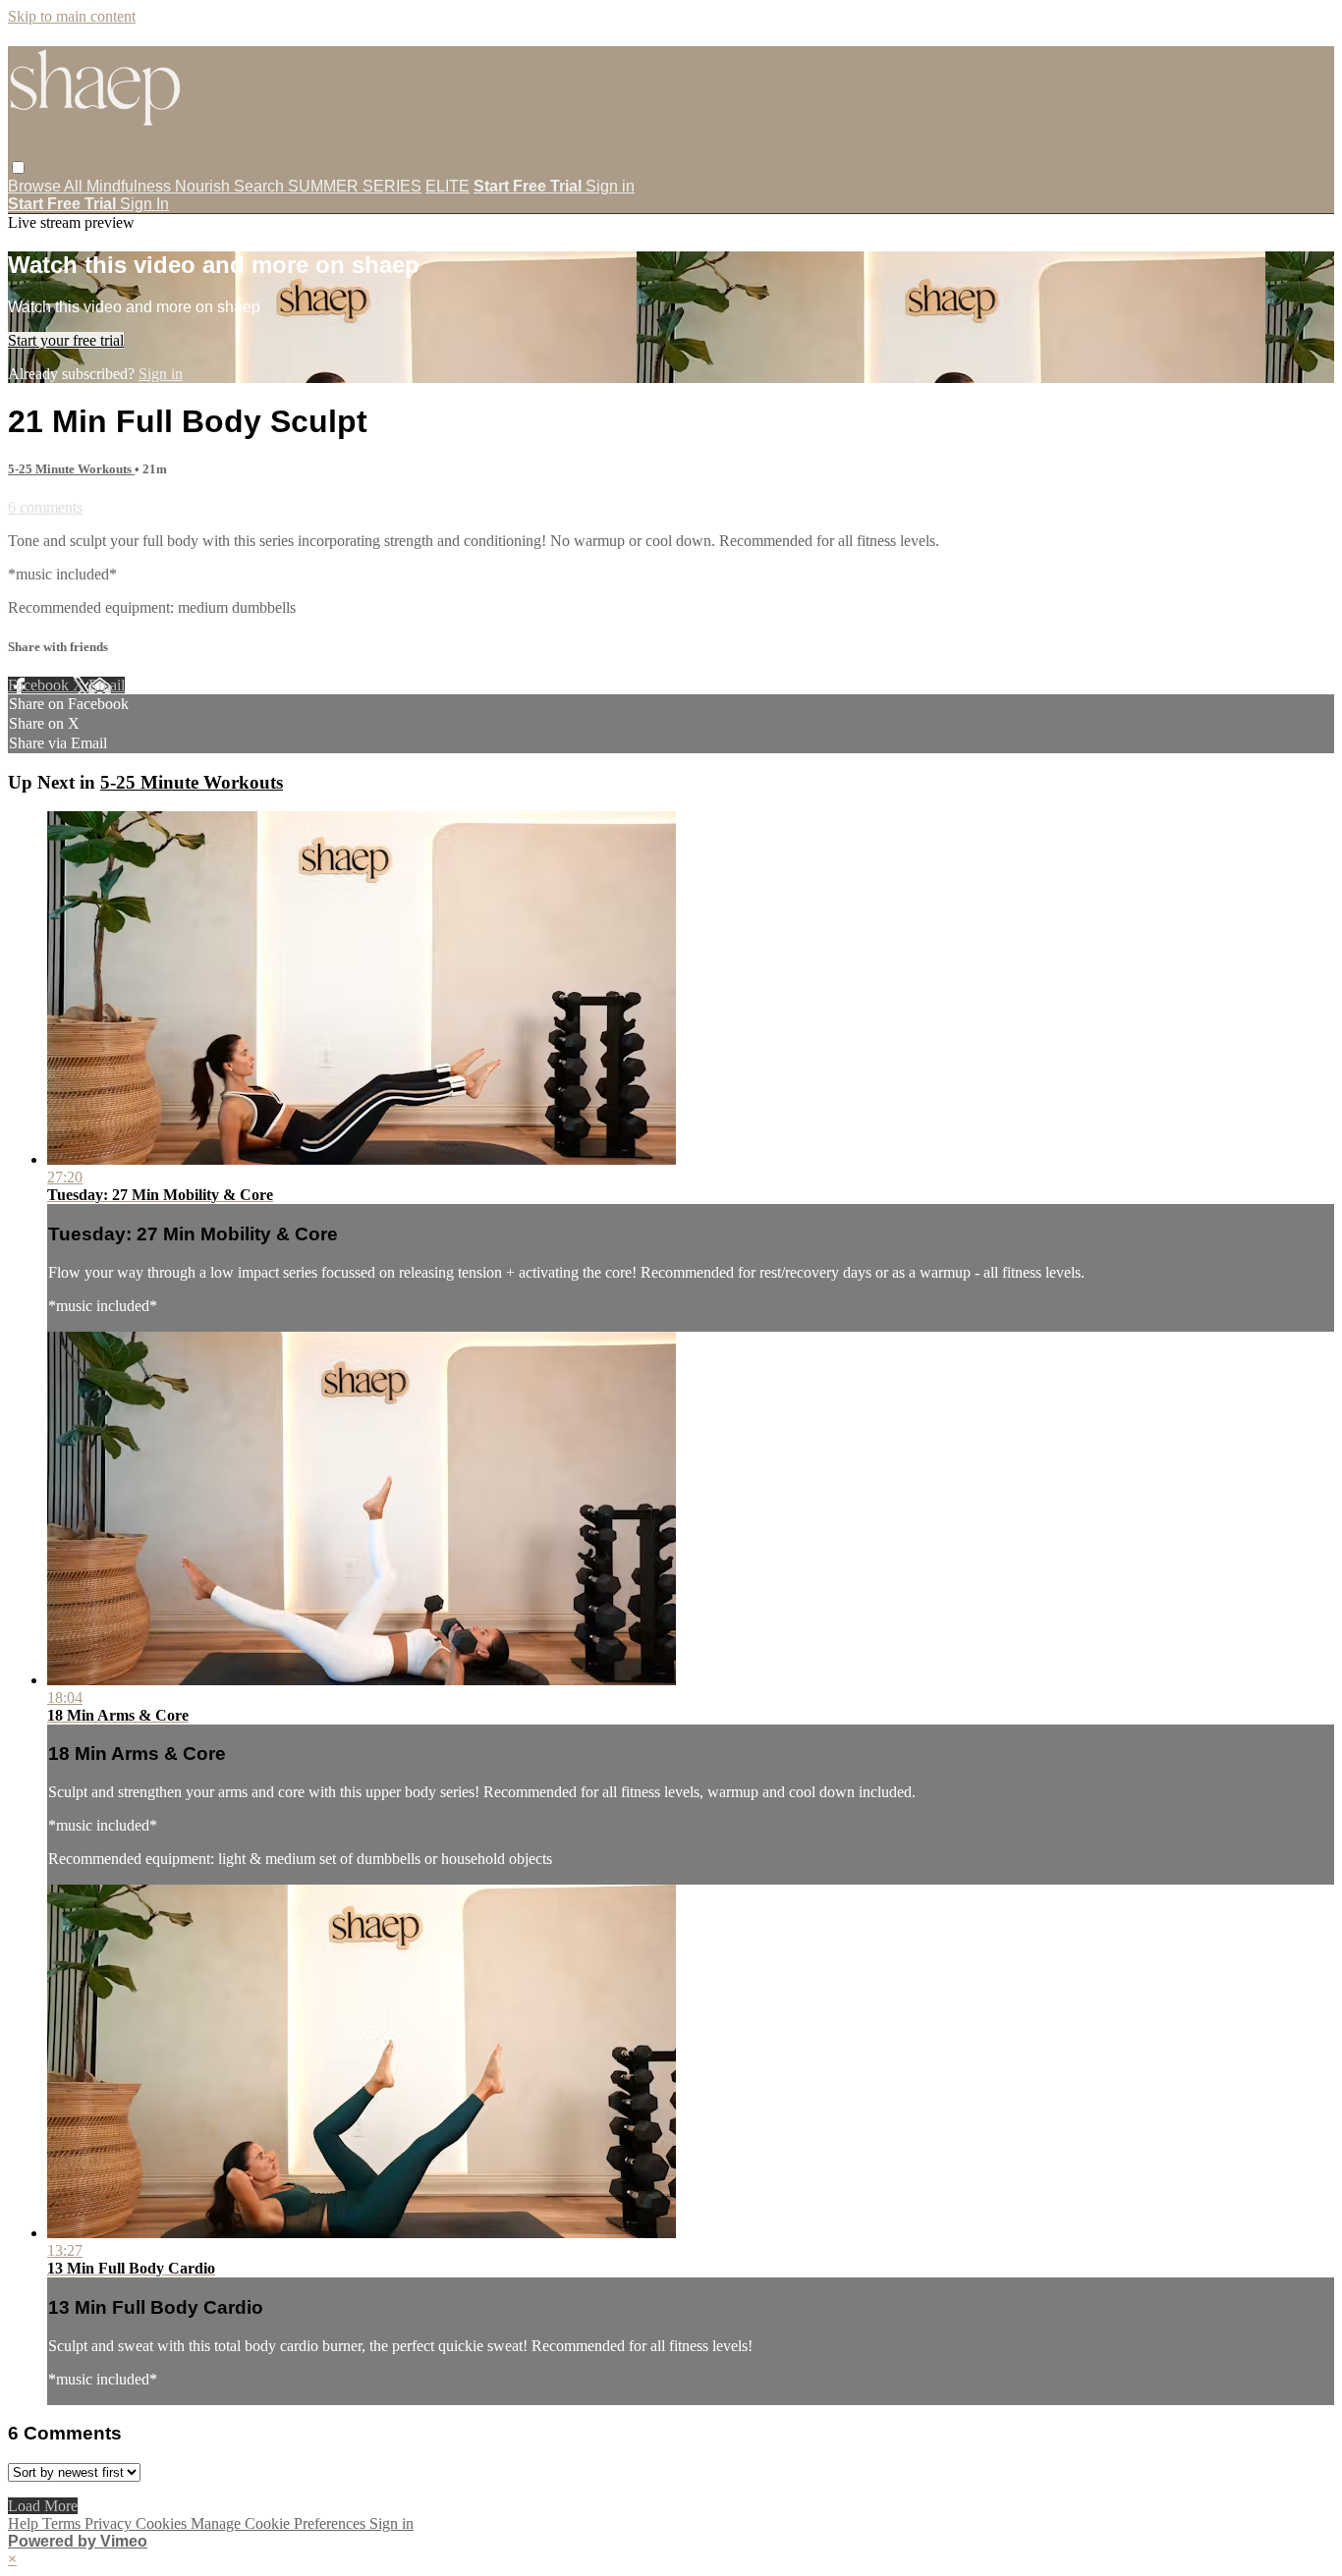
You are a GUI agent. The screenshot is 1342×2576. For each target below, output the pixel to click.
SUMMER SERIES (355, 186)
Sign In (144, 204)
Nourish (204, 186)
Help (25, 2523)
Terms (63, 2523)
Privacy (110, 2523)
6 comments (45, 507)
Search (261, 186)
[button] (18, 167)
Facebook (40, 685)
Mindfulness (131, 186)
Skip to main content (72, 16)
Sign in (610, 186)
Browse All (47, 186)
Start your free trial (66, 340)
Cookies (163, 2523)
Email (107, 685)
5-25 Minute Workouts (71, 469)
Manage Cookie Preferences (280, 2523)
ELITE (447, 186)
